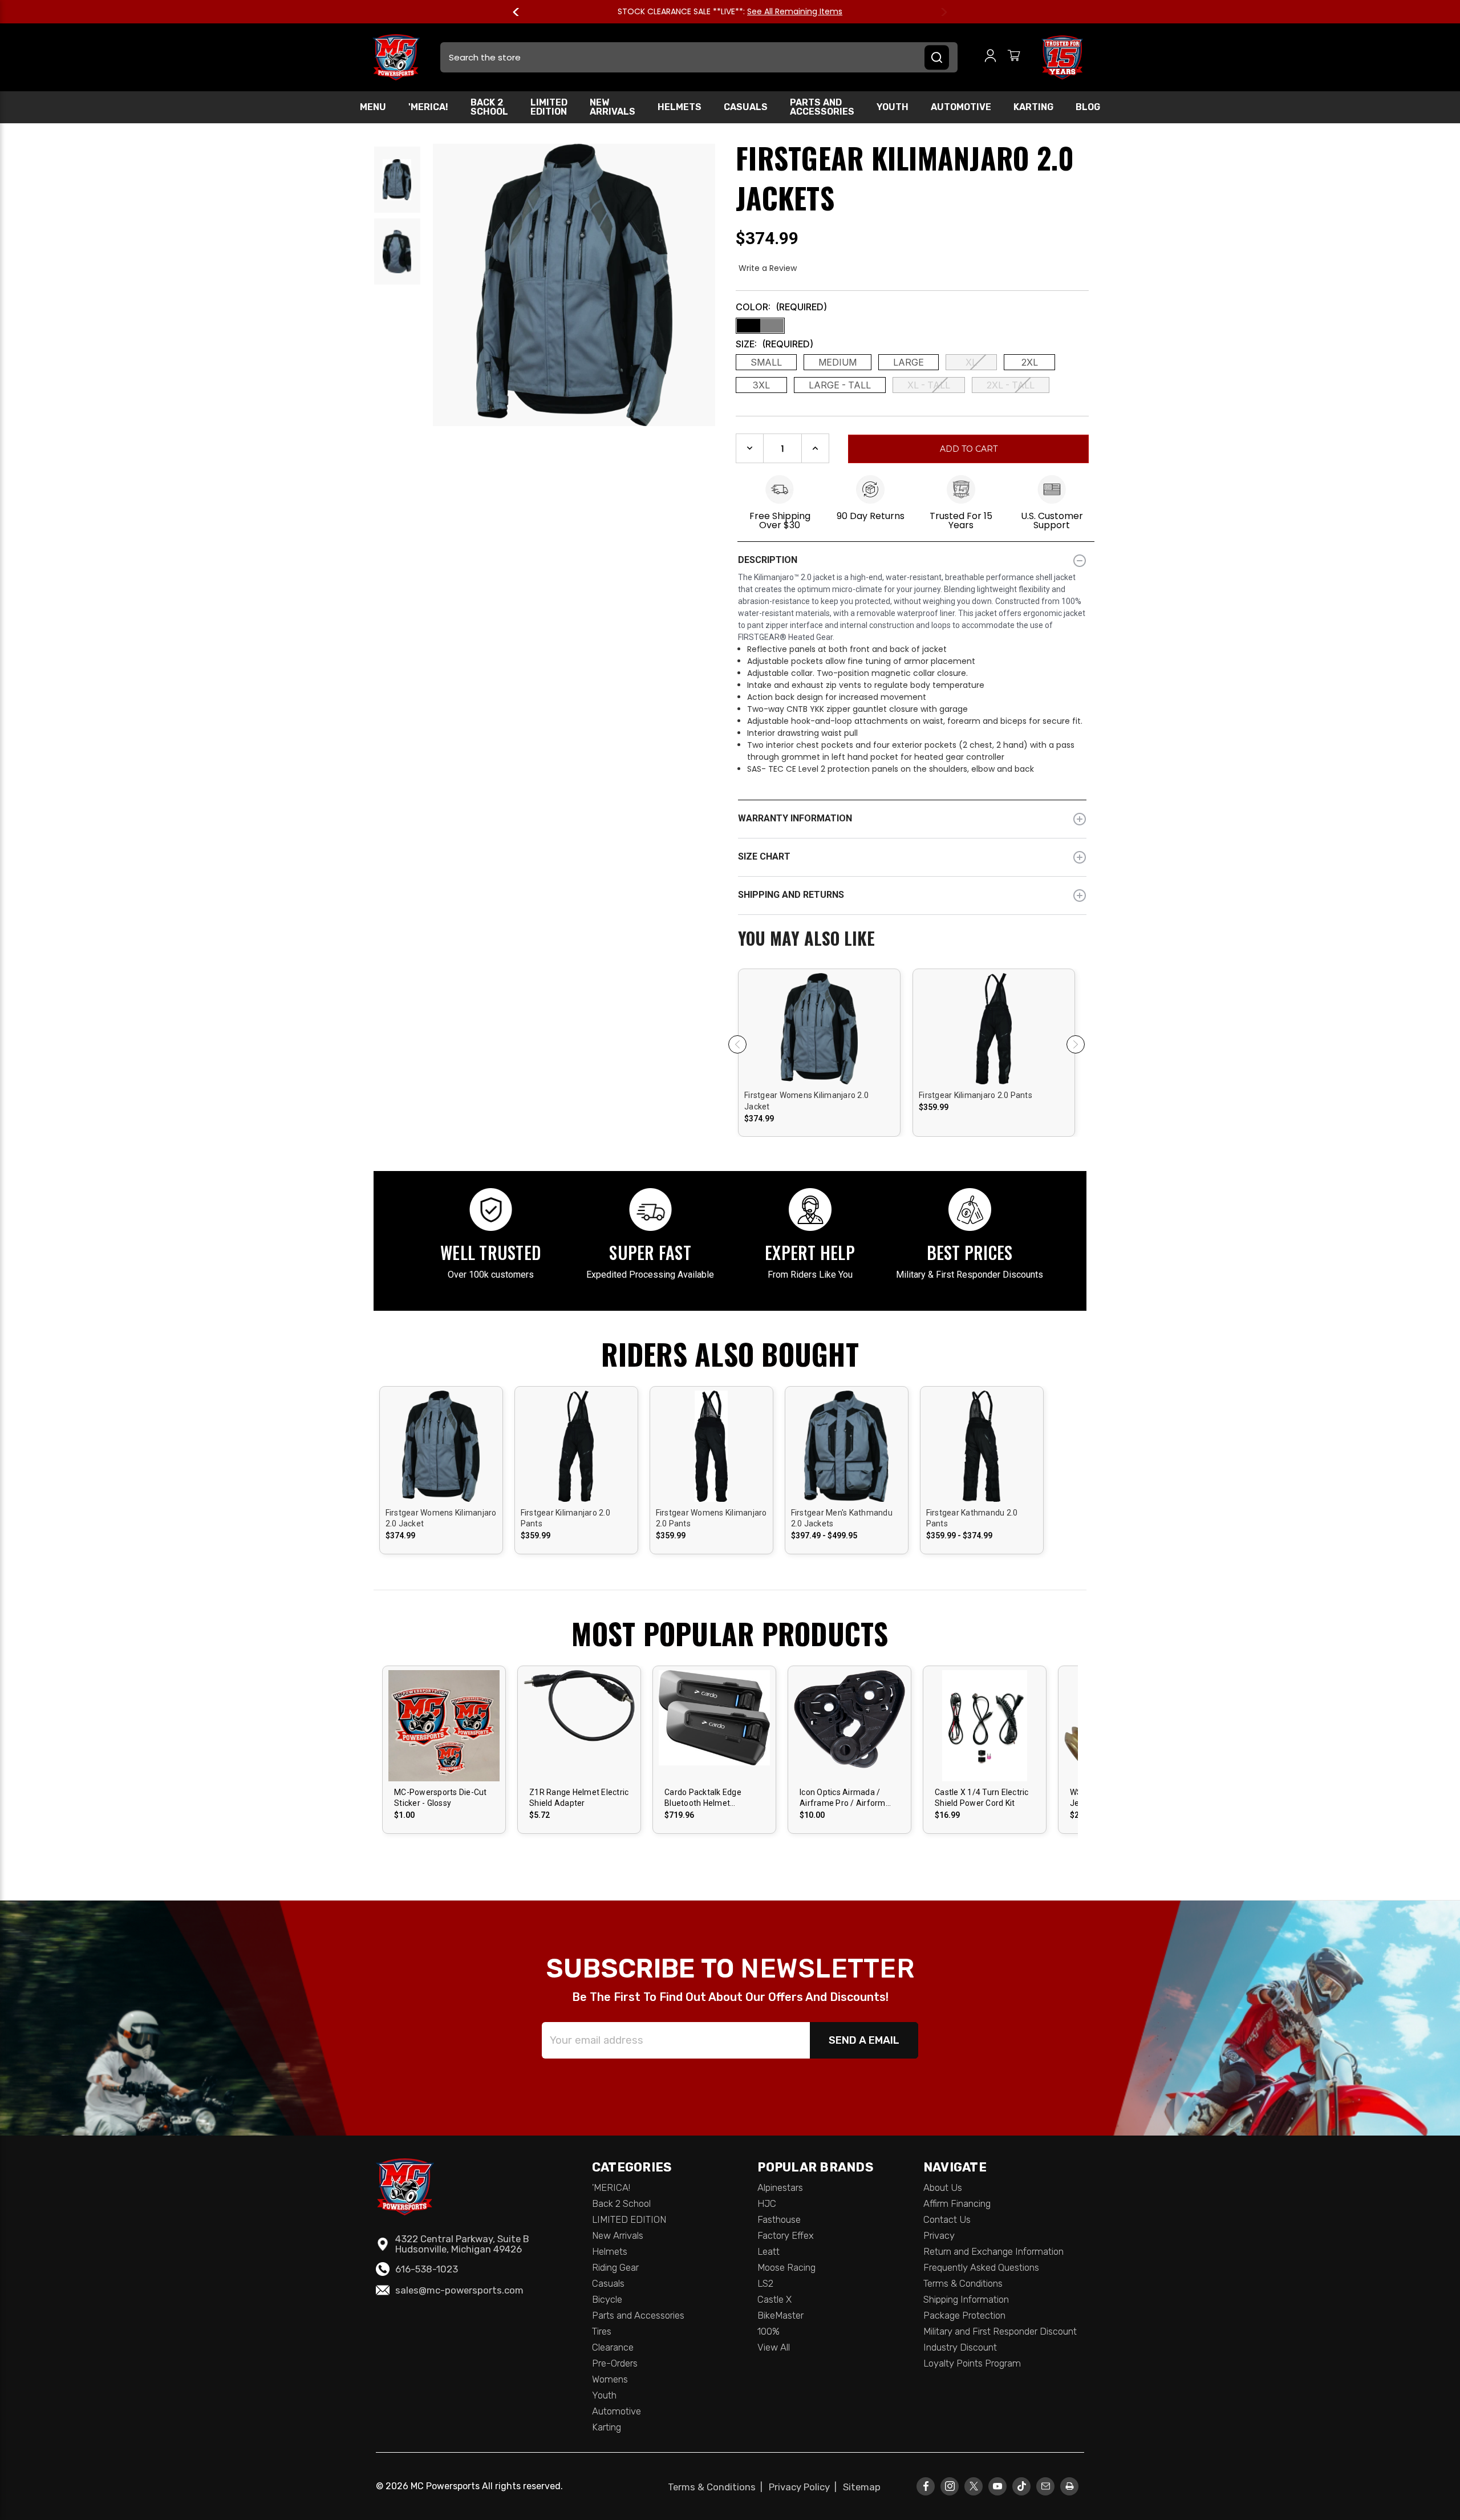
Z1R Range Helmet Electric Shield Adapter (579, 1798)
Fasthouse (779, 2219)
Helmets (680, 107)
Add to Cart (714, 1735)
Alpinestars (780, 2187)
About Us (943, 2187)
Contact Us (947, 2219)
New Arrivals (613, 107)
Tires (602, 2331)
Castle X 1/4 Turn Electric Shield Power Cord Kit (982, 1798)
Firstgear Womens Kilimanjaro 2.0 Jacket (806, 1101)
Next (939, 12)
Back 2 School (489, 107)
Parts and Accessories (822, 107)
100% (768, 2331)
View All (774, 2347)
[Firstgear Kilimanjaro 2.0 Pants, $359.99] (994, 1072)
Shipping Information (966, 2299)
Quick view (820, 1018)
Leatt (768, 2251)
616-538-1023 (427, 2269)
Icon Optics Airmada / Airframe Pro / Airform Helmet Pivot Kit (843, 1798)
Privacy (939, 2235)
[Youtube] (998, 2486)
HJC (767, 2203)
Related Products (912, 939)
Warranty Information (795, 818)
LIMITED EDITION (549, 107)
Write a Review (768, 268)
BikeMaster (780, 2315)
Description (768, 560)
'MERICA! (428, 107)
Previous (521, 12)
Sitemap (862, 2487)
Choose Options (820, 1038)
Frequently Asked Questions (981, 2267)
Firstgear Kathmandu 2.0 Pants (972, 1518)
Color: (781, 307)
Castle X (774, 2299)
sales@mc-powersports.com (459, 2290)
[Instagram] (950, 2486)
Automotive (961, 107)
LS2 (765, 2283)
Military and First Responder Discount (1000, 2331)
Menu (373, 107)
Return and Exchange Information (993, 2251)
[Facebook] (926, 2486)
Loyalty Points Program (972, 2363)
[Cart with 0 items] (1014, 57)
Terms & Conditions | (717, 2487)
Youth (893, 107)
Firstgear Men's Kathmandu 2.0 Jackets (842, 1518)
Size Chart (764, 856)
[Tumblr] (1022, 2486)
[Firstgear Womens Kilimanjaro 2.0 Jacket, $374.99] (819, 1072)
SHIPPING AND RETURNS (791, 895)
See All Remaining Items (795, 11)
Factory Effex (786, 2235)
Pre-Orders (615, 2363)
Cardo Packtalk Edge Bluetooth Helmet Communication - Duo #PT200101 (705, 1798)
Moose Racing (786, 2267)
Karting (1033, 107)
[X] (974, 2486)
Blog (1088, 107)
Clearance (613, 2347)
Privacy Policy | (805, 2487)
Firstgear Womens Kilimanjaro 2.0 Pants (711, 1518)
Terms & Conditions (963, 2283)
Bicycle (607, 2299)
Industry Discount (960, 2347)
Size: (774, 344)
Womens (610, 2379)
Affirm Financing (957, 2203)
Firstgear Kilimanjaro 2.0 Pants (976, 1095)
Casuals (746, 107)
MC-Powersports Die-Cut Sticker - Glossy (441, 1798)
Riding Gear (615, 2267)
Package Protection (964, 2315)
